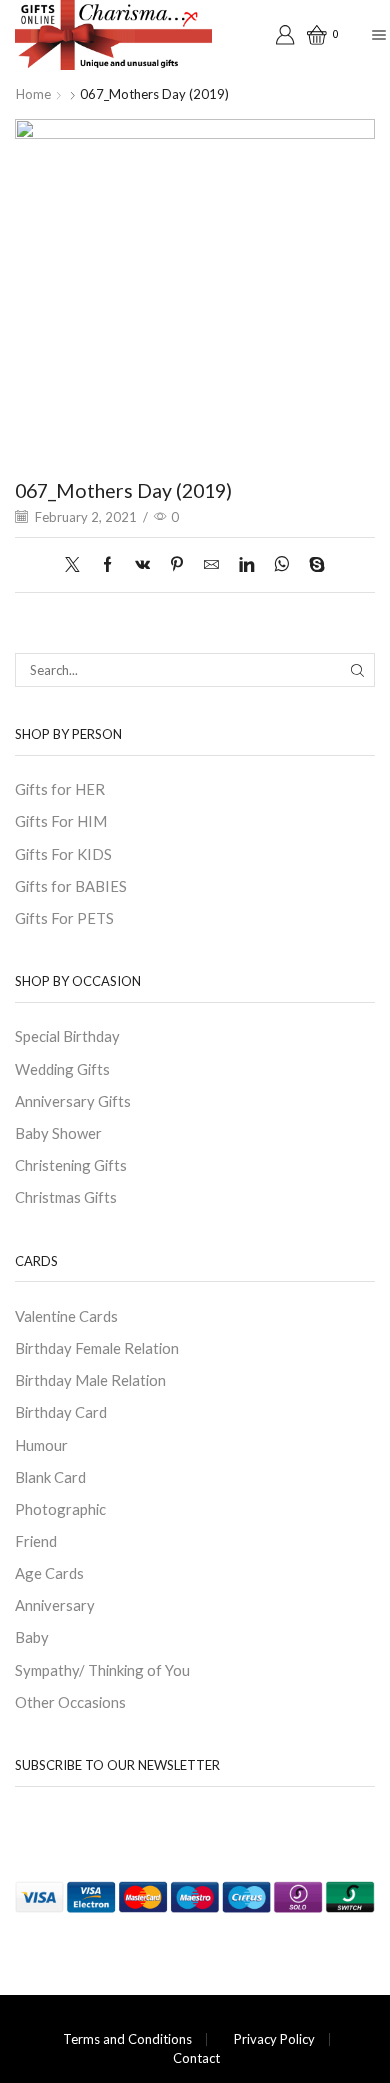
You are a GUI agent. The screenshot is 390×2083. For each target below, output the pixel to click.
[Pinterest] (177, 565)
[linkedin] (246, 565)
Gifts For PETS (64, 918)
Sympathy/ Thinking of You (102, 1670)
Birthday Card (61, 1412)
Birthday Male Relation (90, 1380)
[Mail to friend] (211, 565)
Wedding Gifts (62, 1069)
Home (33, 94)
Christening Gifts (71, 1165)
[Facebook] (107, 565)
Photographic (60, 1509)
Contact (196, 2058)
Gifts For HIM (61, 821)
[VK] (142, 565)
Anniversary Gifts (73, 1101)
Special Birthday (67, 1036)
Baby (32, 1637)
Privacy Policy (274, 2039)
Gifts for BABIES (71, 886)
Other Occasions (70, 1702)
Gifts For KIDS (63, 854)
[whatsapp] (281, 565)
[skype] (312, 565)
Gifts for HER (60, 789)
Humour (41, 1445)
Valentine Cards (66, 1316)
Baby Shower (58, 1133)
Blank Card (50, 1477)
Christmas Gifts (66, 1197)
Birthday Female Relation (97, 1348)
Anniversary (55, 1605)
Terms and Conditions (127, 2039)
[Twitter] (77, 565)
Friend (36, 1541)
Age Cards (49, 1573)
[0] (308, 35)
